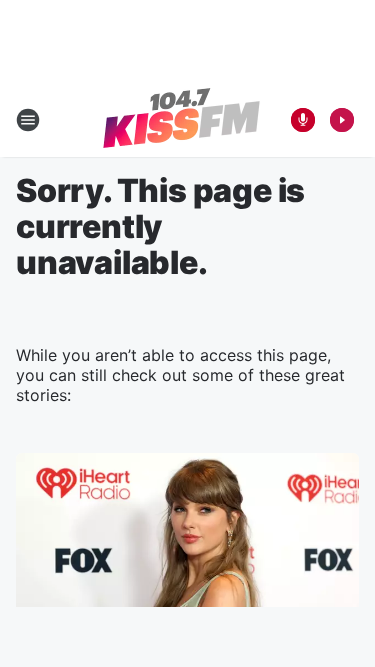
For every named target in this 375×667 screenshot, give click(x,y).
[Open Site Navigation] (28, 120)
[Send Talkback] (303, 120)
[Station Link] (181, 120)
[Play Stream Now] (342, 120)
